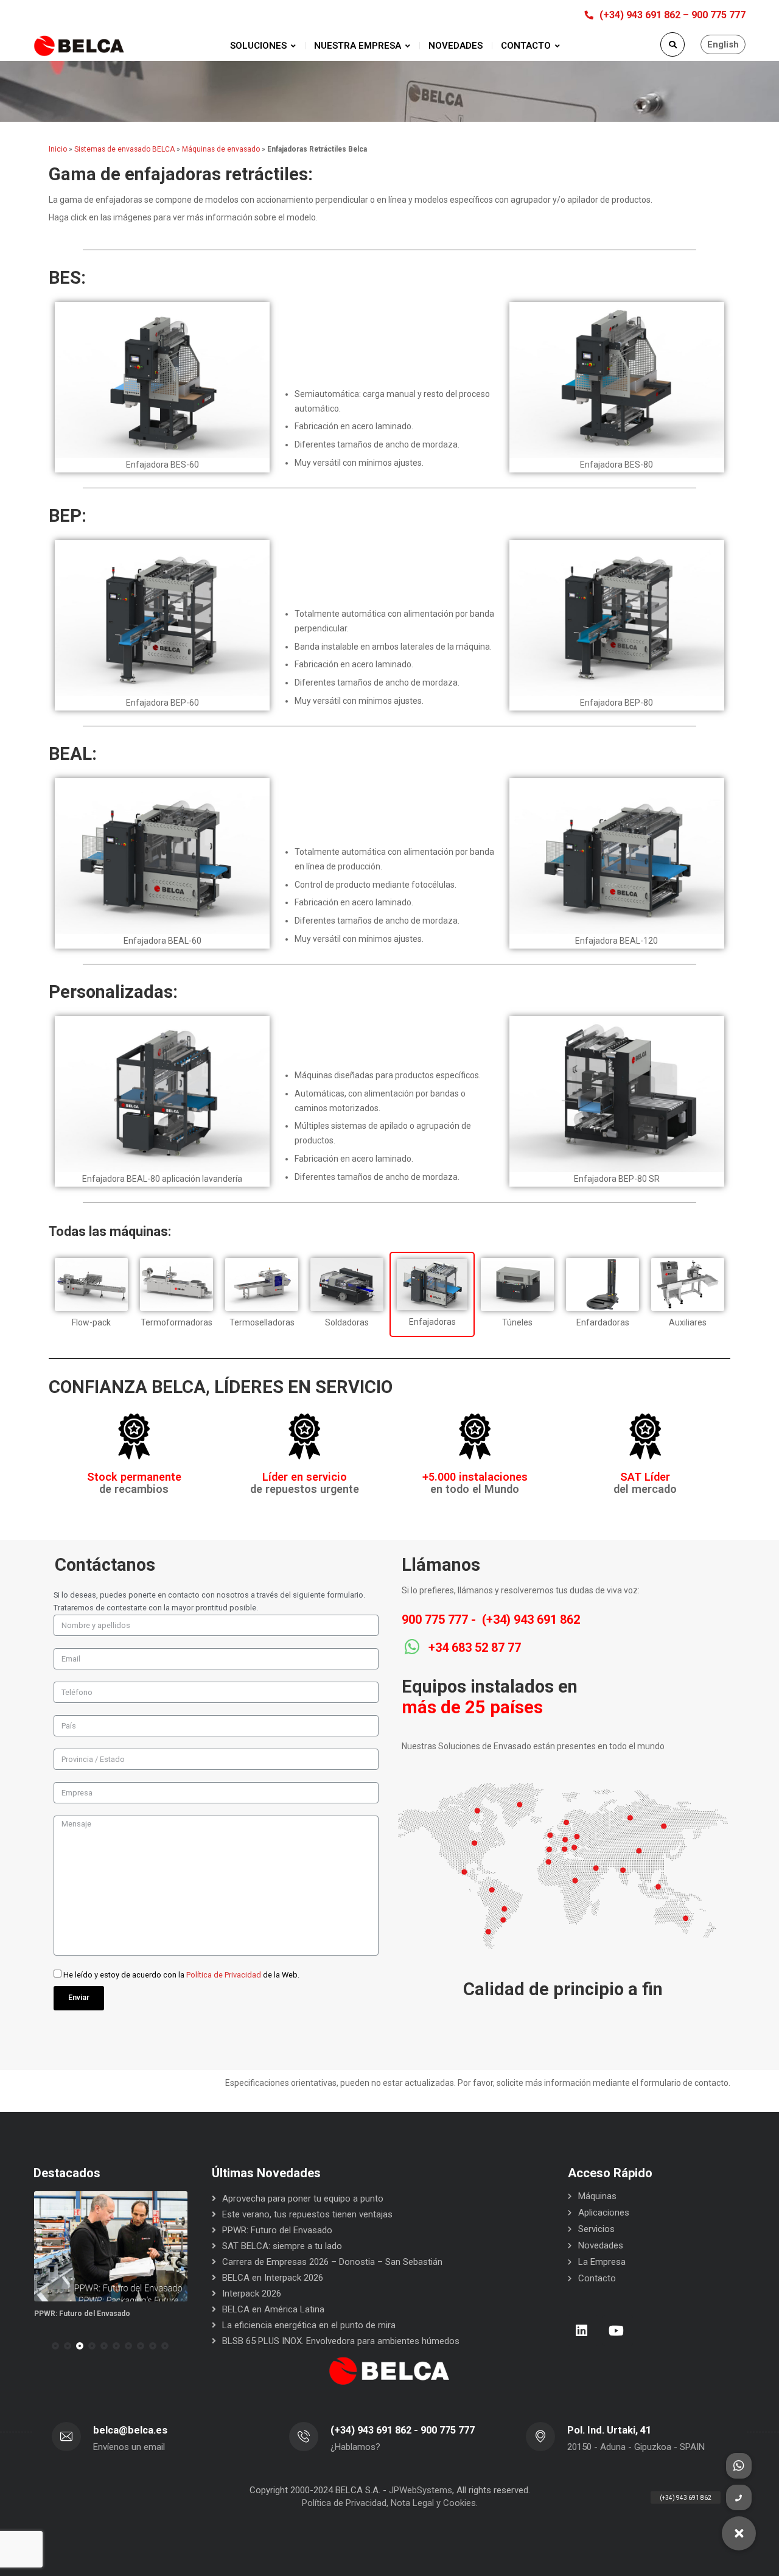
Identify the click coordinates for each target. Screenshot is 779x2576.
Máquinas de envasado (221, 149)
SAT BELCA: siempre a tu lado (282, 2246)
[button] (55, 2346)
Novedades (601, 2245)
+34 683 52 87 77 (475, 1648)
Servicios (596, 2229)
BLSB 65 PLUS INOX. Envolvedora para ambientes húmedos (341, 2341)
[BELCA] (79, 46)
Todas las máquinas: (110, 1231)
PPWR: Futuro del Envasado (82, 2314)
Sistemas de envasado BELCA (124, 149)
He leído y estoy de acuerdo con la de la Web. (181, 1975)
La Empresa (602, 2262)
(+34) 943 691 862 (531, 1620)
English (723, 44)
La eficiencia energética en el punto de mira (309, 2325)
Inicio (58, 149)
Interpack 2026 (252, 2293)
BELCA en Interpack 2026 (273, 2278)
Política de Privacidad (224, 1975)
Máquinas (597, 2196)
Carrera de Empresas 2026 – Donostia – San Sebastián (332, 2262)
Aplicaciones (604, 2213)
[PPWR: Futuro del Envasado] (111, 2246)
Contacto (597, 2278)
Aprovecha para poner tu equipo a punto (303, 2199)
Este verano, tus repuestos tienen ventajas (307, 2214)
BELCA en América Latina (273, 2309)
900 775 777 (435, 1620)
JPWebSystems (421, 2490)
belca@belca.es (130, 2430)
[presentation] (39, 2346)
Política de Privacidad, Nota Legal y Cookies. (390, 2503)
